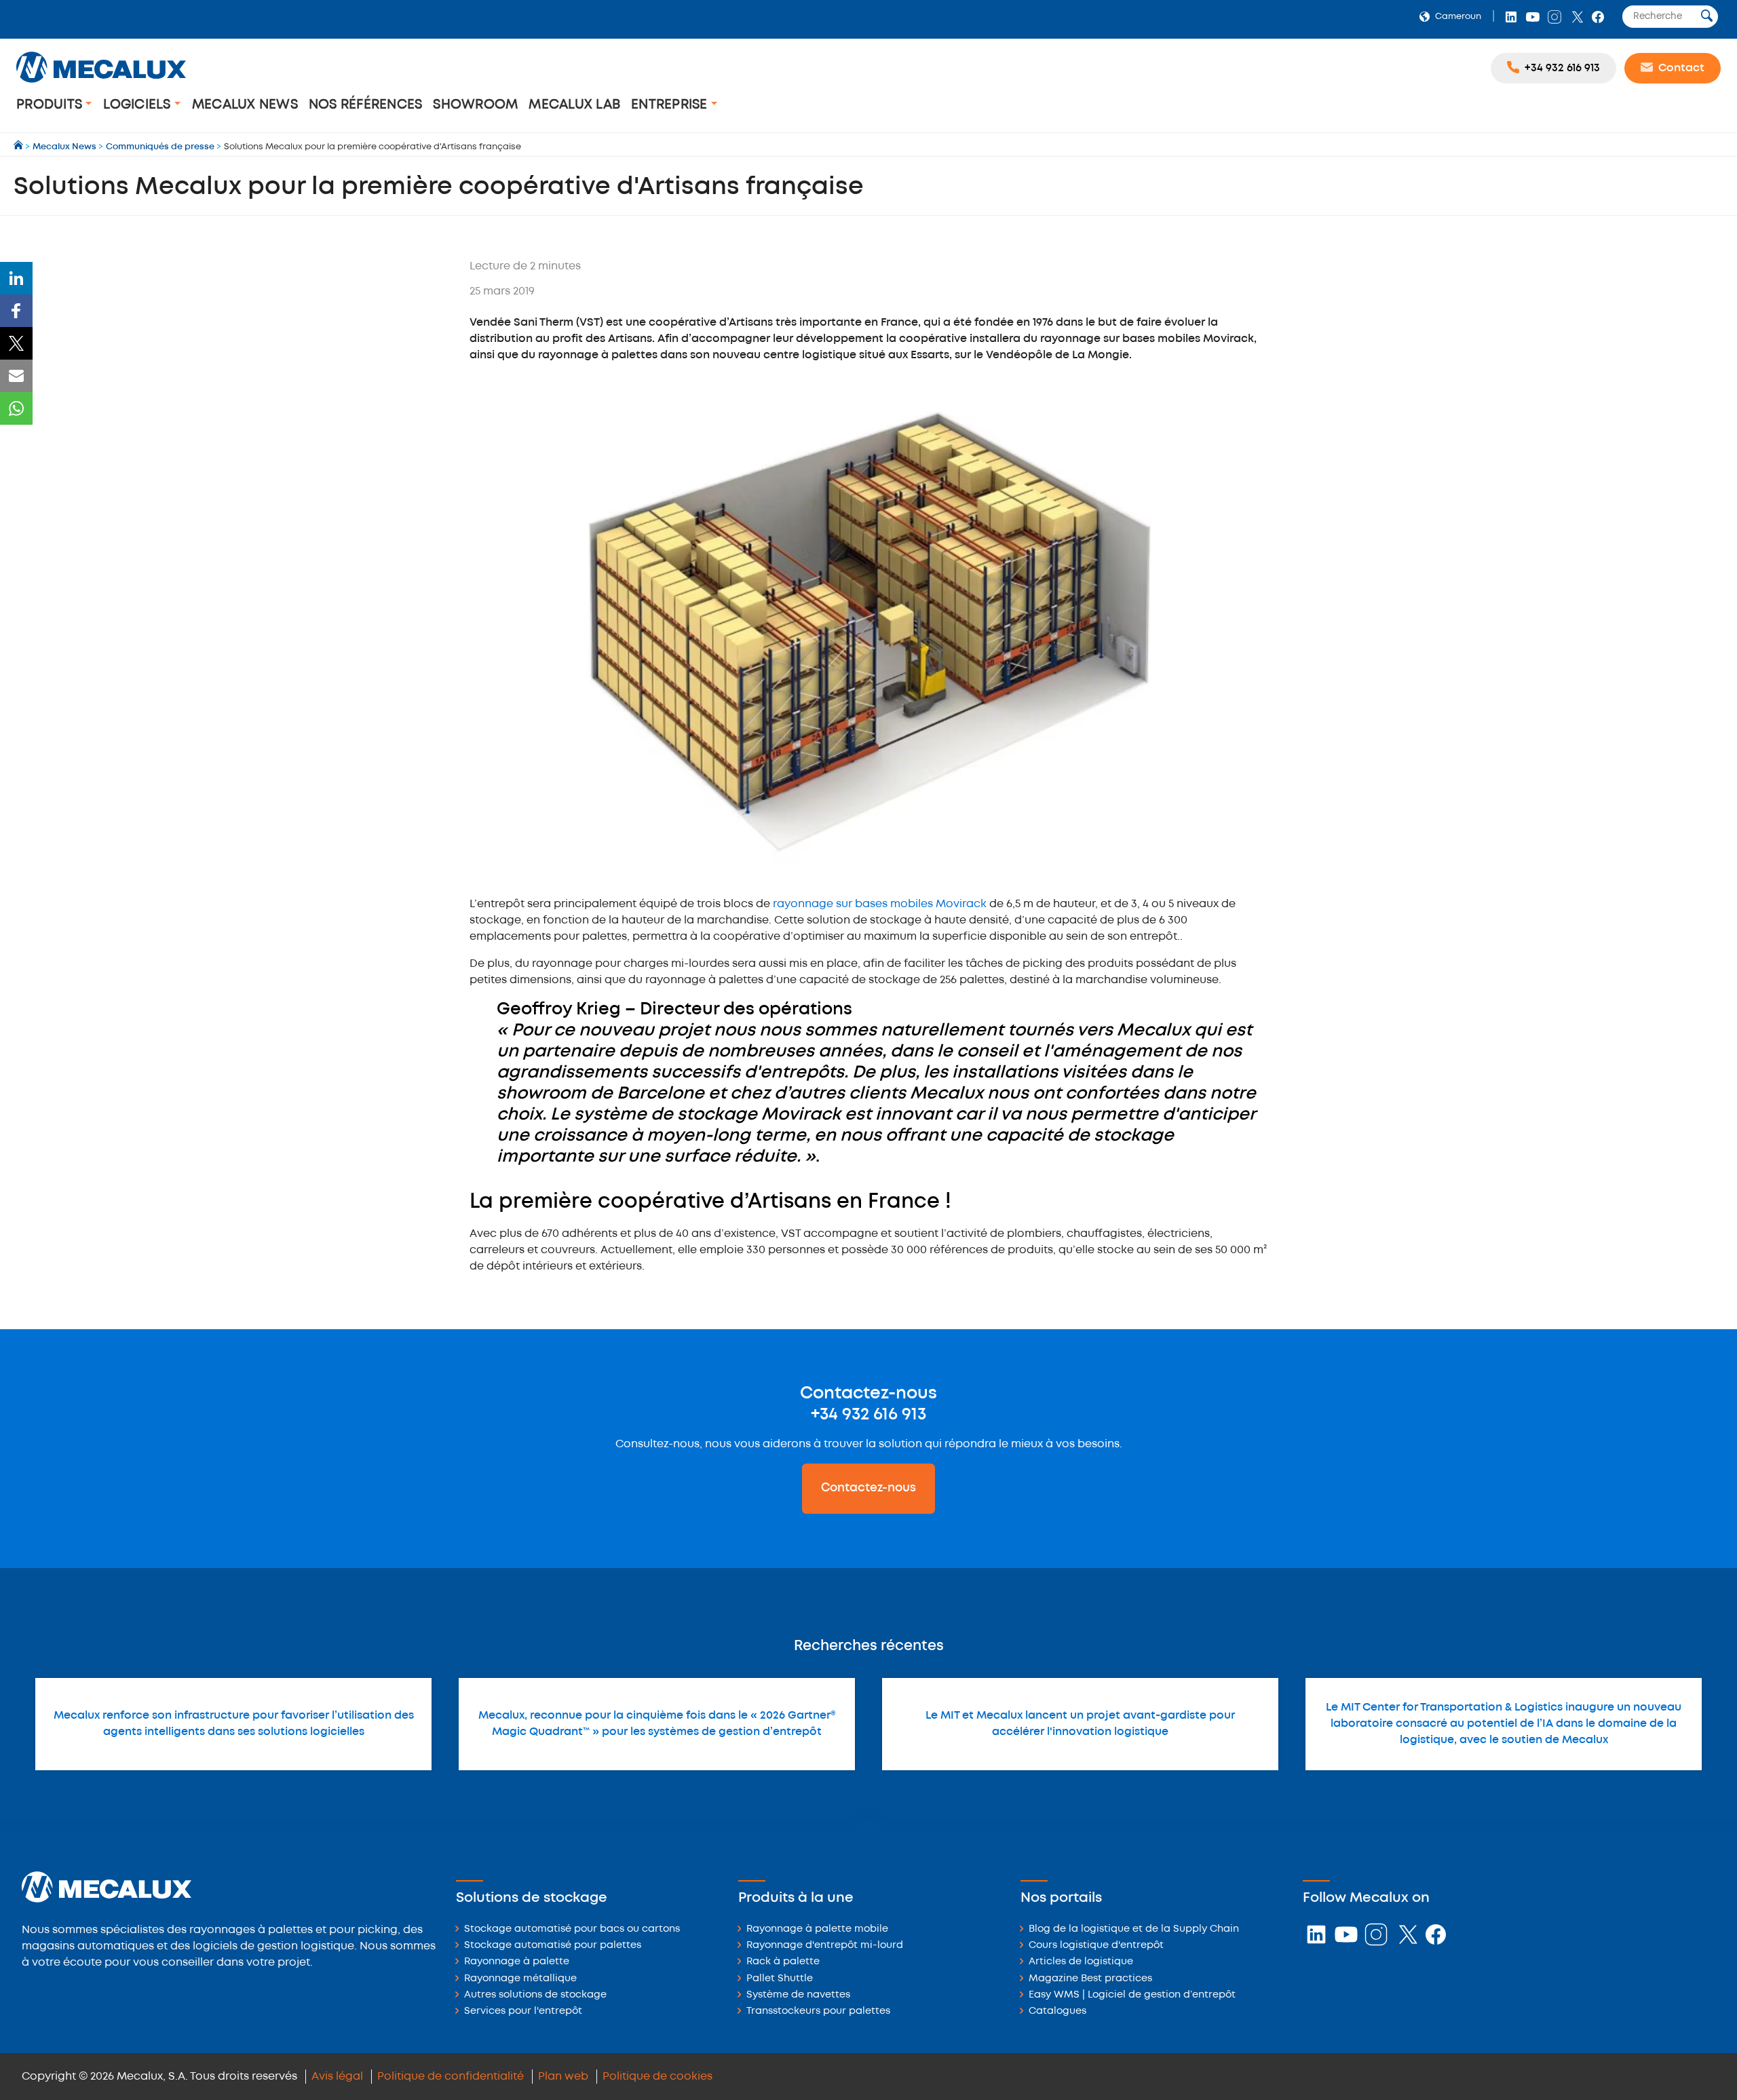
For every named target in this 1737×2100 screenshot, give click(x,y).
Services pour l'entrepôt (523, 2011)
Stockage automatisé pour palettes (553, 1946)
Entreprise (671, 105)
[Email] (16, 376)
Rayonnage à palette (517, 1962)
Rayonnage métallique (520, 1979)
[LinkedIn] (16, 278)
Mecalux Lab (574, 105)
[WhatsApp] (16, 408)
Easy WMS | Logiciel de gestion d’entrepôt (1132, 1995)
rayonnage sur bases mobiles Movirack (881, 904)
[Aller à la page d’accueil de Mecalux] (19, 147)
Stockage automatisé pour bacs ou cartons (572, 1929)
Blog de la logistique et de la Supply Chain (1134, 1929)
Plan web (563, 2077)
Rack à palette (783, 1962)
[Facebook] (16, 311)
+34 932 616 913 (868, 1415)
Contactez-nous (868, 1488)
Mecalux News (245, 105)
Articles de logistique (1081, 1962)
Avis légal (337, 2077)
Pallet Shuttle (780, 1979)
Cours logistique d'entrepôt (1096, 1946)
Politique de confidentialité (451, 2077)
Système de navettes (798, 1995)
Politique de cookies (657, 2077)
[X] (16, 343)
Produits (51, 105)
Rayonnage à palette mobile (817, 1929)
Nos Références (366, 105)
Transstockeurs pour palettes (818, 2011)
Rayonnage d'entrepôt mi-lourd (825, 1946)
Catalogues (1057, 2011)
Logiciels (139, 105)
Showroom (475, 105)
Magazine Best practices (1090, 1979)
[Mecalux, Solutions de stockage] (101, 84)
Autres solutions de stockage (535, 1995)
